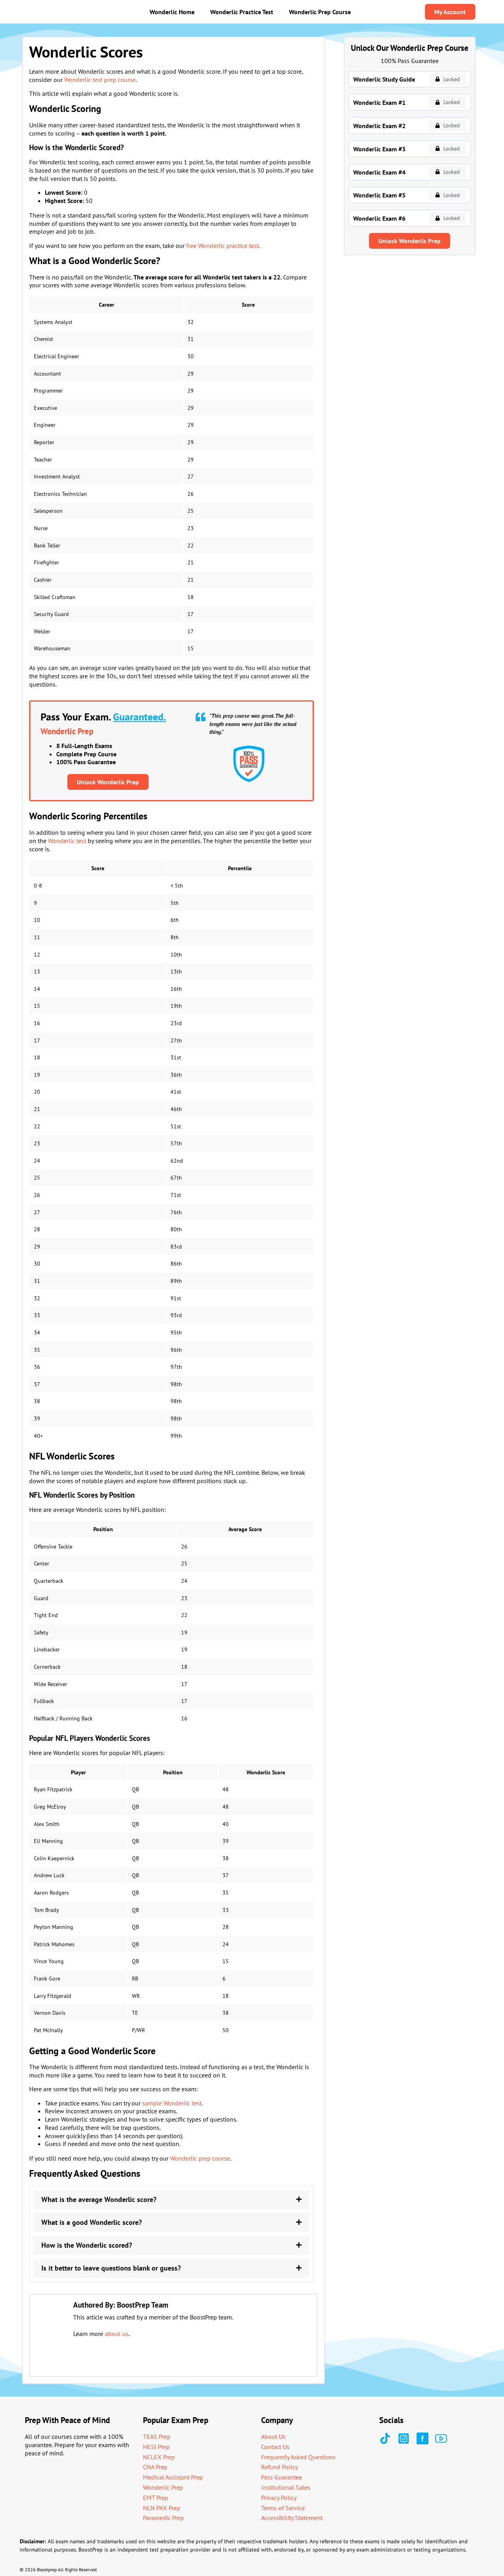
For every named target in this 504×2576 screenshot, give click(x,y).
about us (117, 2334)
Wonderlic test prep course (100, 80)
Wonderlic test (67, 841)
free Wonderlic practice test (222, 246)
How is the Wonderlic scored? (87, 2245)
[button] (171, 2200)
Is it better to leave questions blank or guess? (111, 2268)
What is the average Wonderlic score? (99, 2199)
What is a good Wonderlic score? (92, 2222)
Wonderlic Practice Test (242, 12)
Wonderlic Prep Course (320, 12)
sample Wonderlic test (172, 2103)
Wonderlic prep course (200, 2158)
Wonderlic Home (172, 12)
